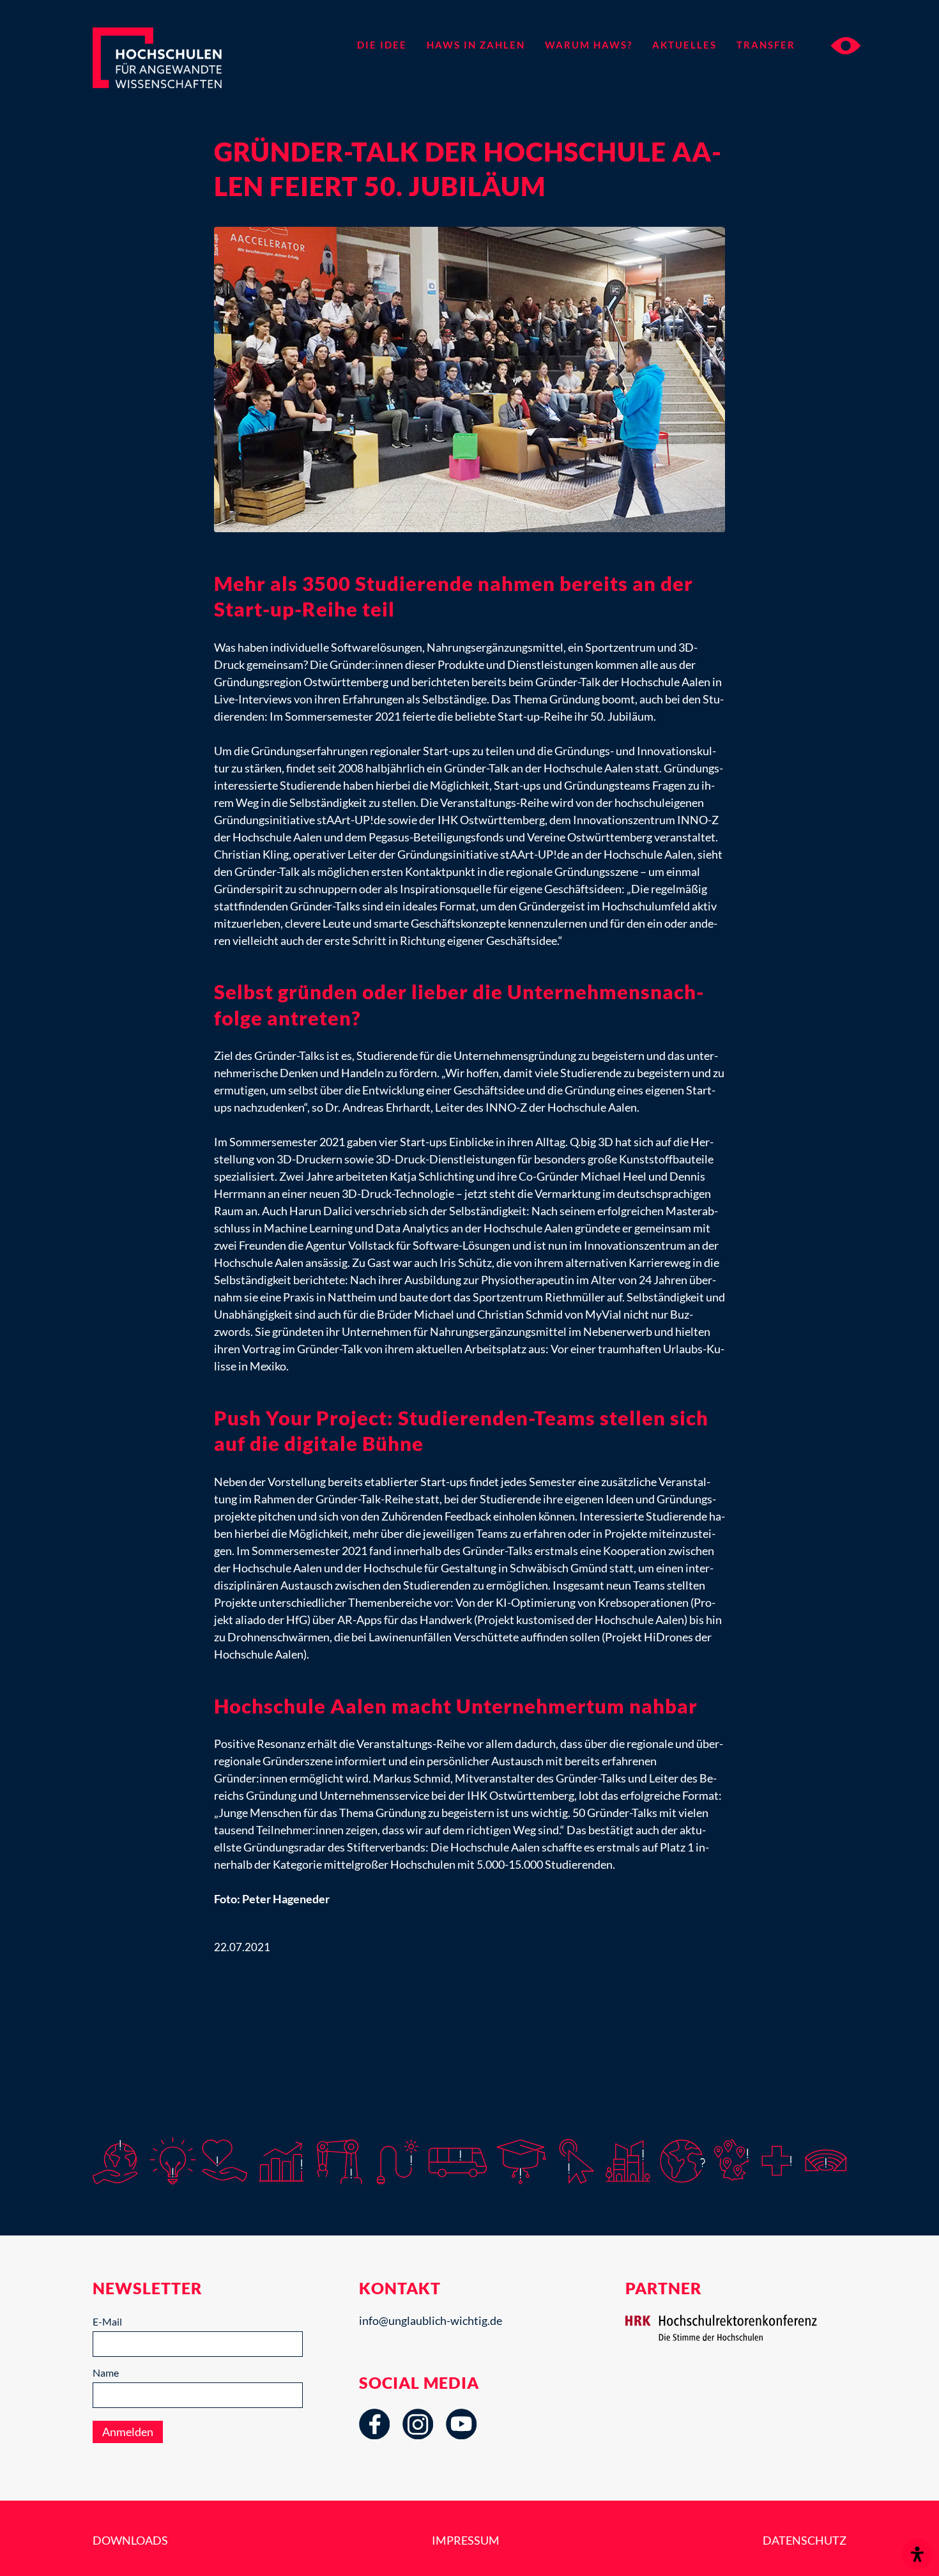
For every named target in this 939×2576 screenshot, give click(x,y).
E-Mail (107, 2321)
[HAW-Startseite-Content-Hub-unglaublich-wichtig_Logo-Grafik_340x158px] (180, 69)
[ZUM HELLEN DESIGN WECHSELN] (834, 45)
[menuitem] (382, 45)
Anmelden (128, 2432)
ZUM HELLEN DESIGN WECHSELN (846, 46)
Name (106, 2373)
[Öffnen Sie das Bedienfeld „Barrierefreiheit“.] (917, 2554)
